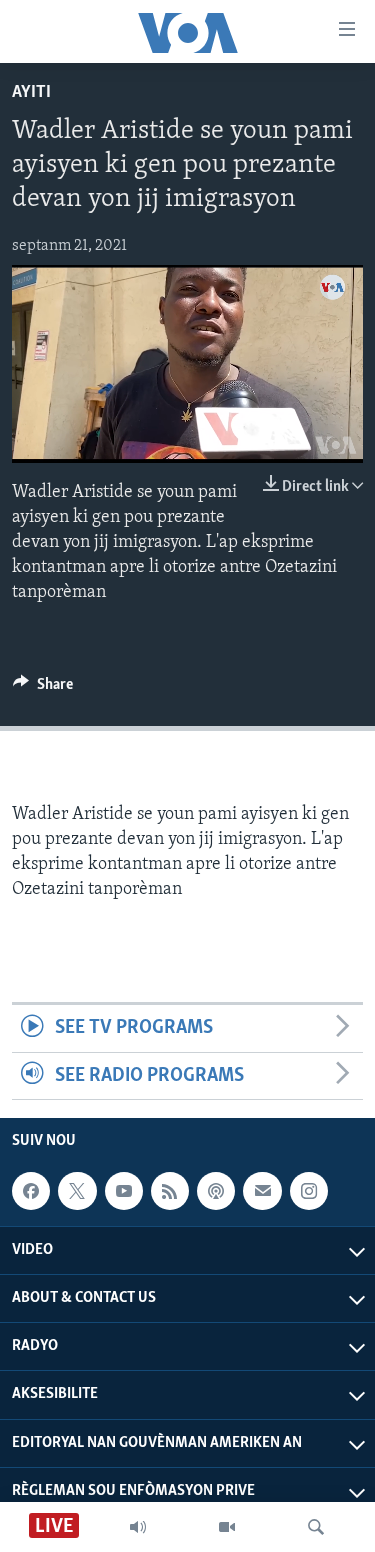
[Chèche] (316, 1527)
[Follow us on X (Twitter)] (77, 1191)
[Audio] (138, 1527)
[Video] (227, 1527)
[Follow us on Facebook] (31, 1191)
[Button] (43, 689)
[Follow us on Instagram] (309, 1191)
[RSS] (170, 1191)
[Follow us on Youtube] (124, 1191)
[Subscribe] (262, 1191)
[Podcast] (216, 1191)
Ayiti (31, 93)
